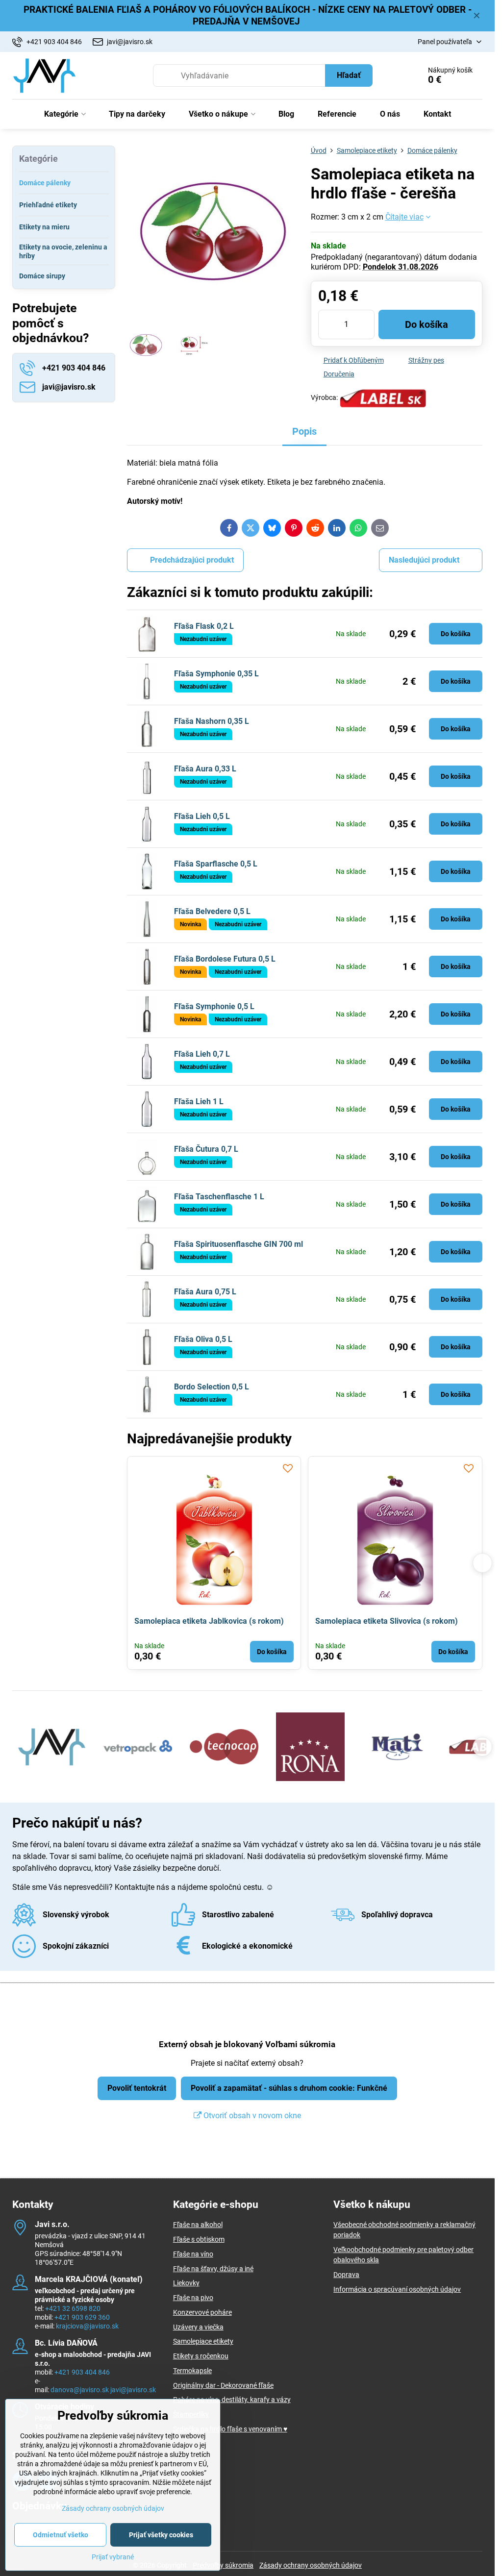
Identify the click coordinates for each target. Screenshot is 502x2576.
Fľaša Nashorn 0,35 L (212, 721)
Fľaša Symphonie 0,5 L (214, 1006)
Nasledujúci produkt (424, 560)
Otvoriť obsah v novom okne (251, 2116)
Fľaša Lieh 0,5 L (202, 816)
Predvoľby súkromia (223, 2565)
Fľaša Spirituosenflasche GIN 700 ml (238, 1244)
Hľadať (349, 75)
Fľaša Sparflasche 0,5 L (216, 864)
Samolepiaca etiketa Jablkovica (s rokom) (209, 1621)
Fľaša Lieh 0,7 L (202, 1054)
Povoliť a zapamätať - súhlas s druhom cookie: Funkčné (289, 2088)
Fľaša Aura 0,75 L (205, 1292)
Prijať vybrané (113, 2557)
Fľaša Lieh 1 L (199, 1102)
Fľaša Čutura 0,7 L (206, 1149)
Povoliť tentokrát (137, 2088)
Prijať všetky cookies (161, 2535)
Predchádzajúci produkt (192, 560)
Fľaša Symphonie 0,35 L (216, 674)
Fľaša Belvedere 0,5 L (212, 911)
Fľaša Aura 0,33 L (205, 769)
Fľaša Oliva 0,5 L (203, 1339)
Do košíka (427, 324)
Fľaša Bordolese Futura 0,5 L (225, 959)
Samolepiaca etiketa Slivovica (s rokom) (387, 1621)
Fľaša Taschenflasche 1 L (219, 1197)
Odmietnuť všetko (61, 2535)
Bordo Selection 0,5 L (212, 1387)
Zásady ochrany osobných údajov (311, 2565)
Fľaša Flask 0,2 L (204, 626)
